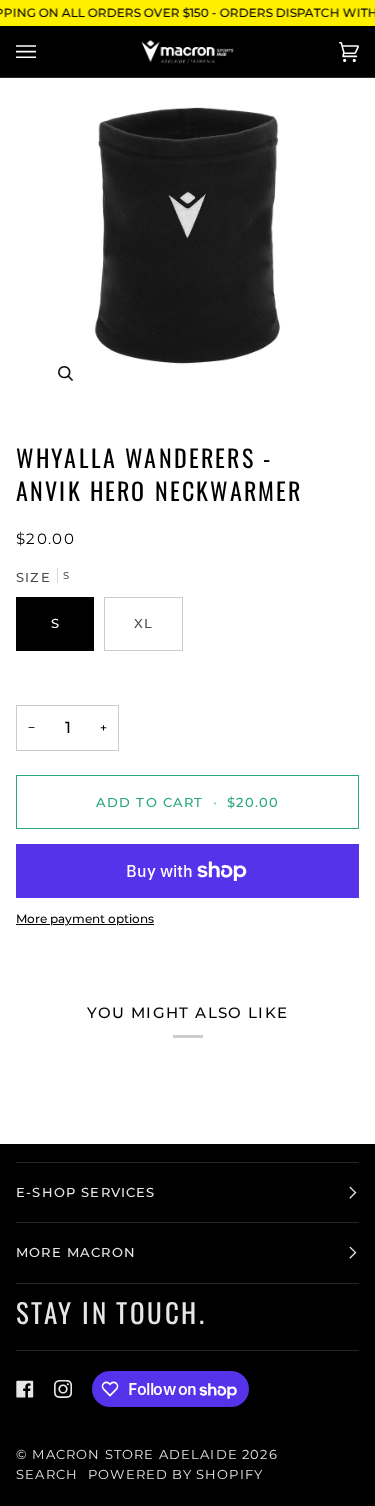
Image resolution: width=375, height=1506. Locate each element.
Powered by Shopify (175, 1474)
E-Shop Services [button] (86, 1192)
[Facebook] (25, 1389)
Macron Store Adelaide (135, 1454)
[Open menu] (46, 51)
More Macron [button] (76, 1252)
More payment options (85, 918)
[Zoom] (187, 251)
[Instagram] (63, 1389)
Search (47, 1474)
